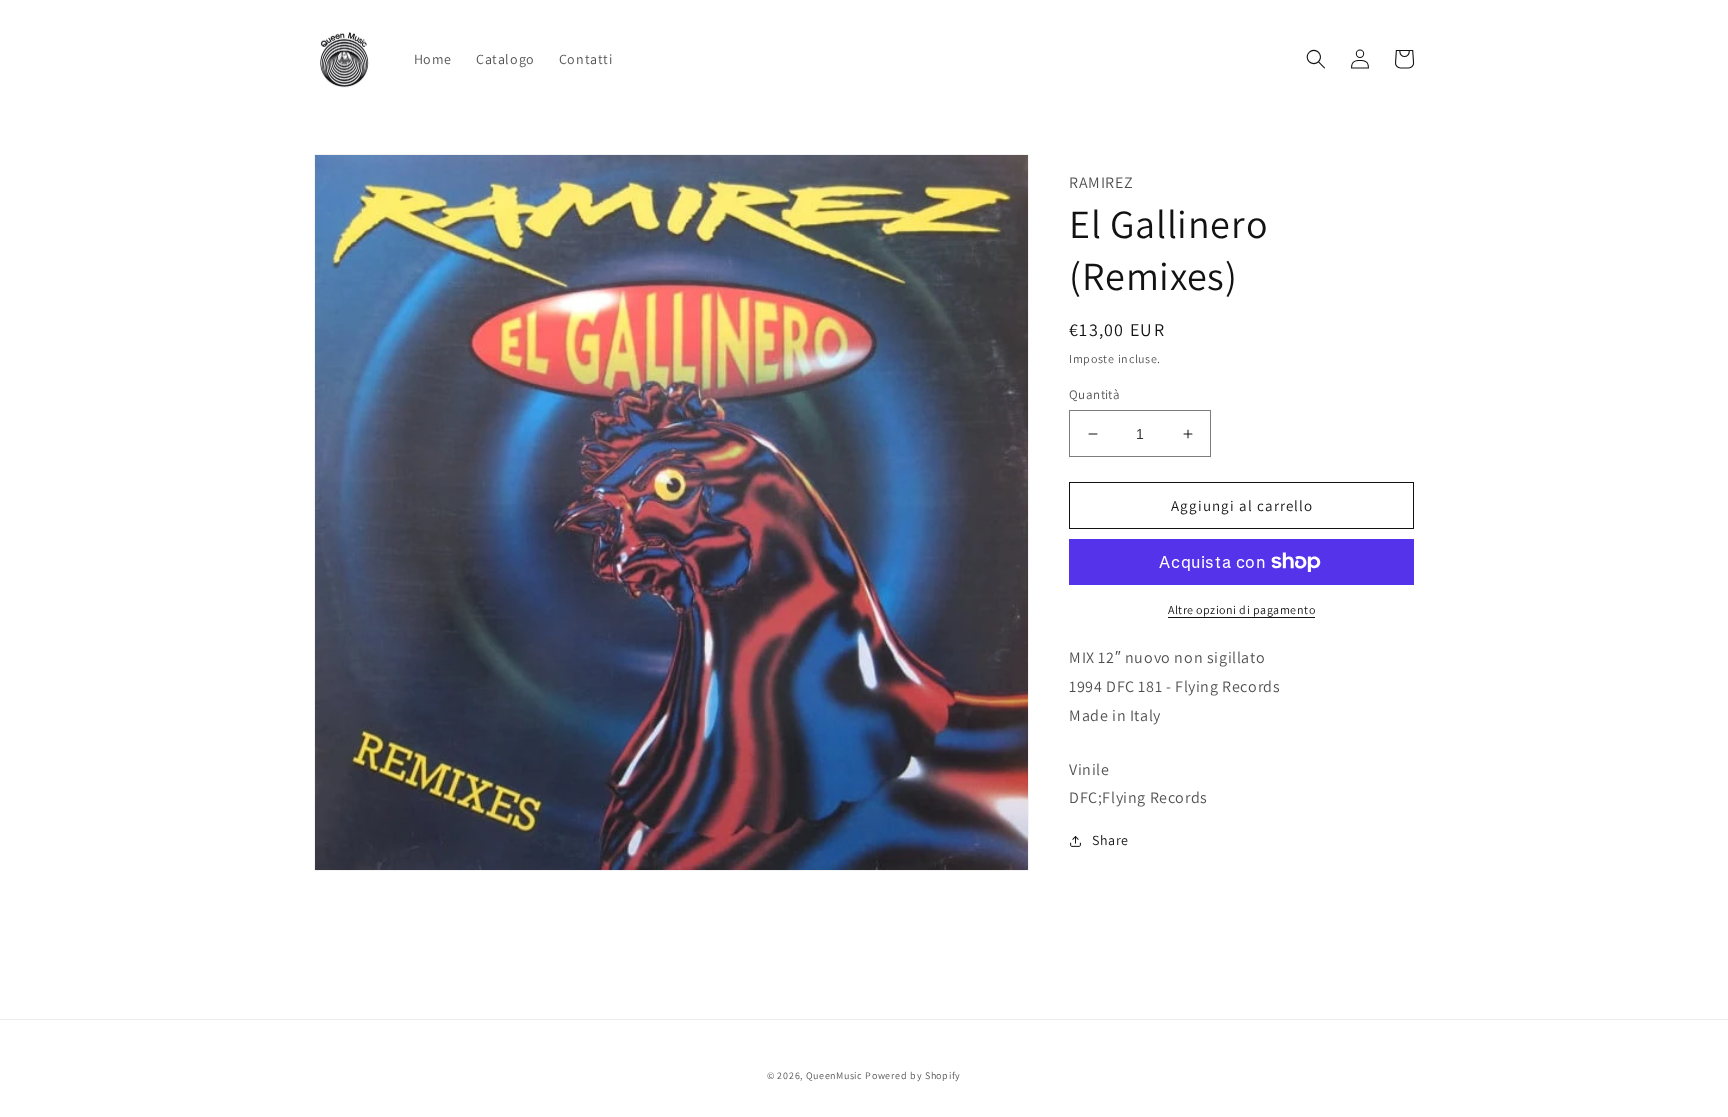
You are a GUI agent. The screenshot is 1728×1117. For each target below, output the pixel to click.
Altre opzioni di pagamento (1241, 609)
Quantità (1094, 394)
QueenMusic (834, 1075)
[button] (1316, 59)
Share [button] (1110, 840)
